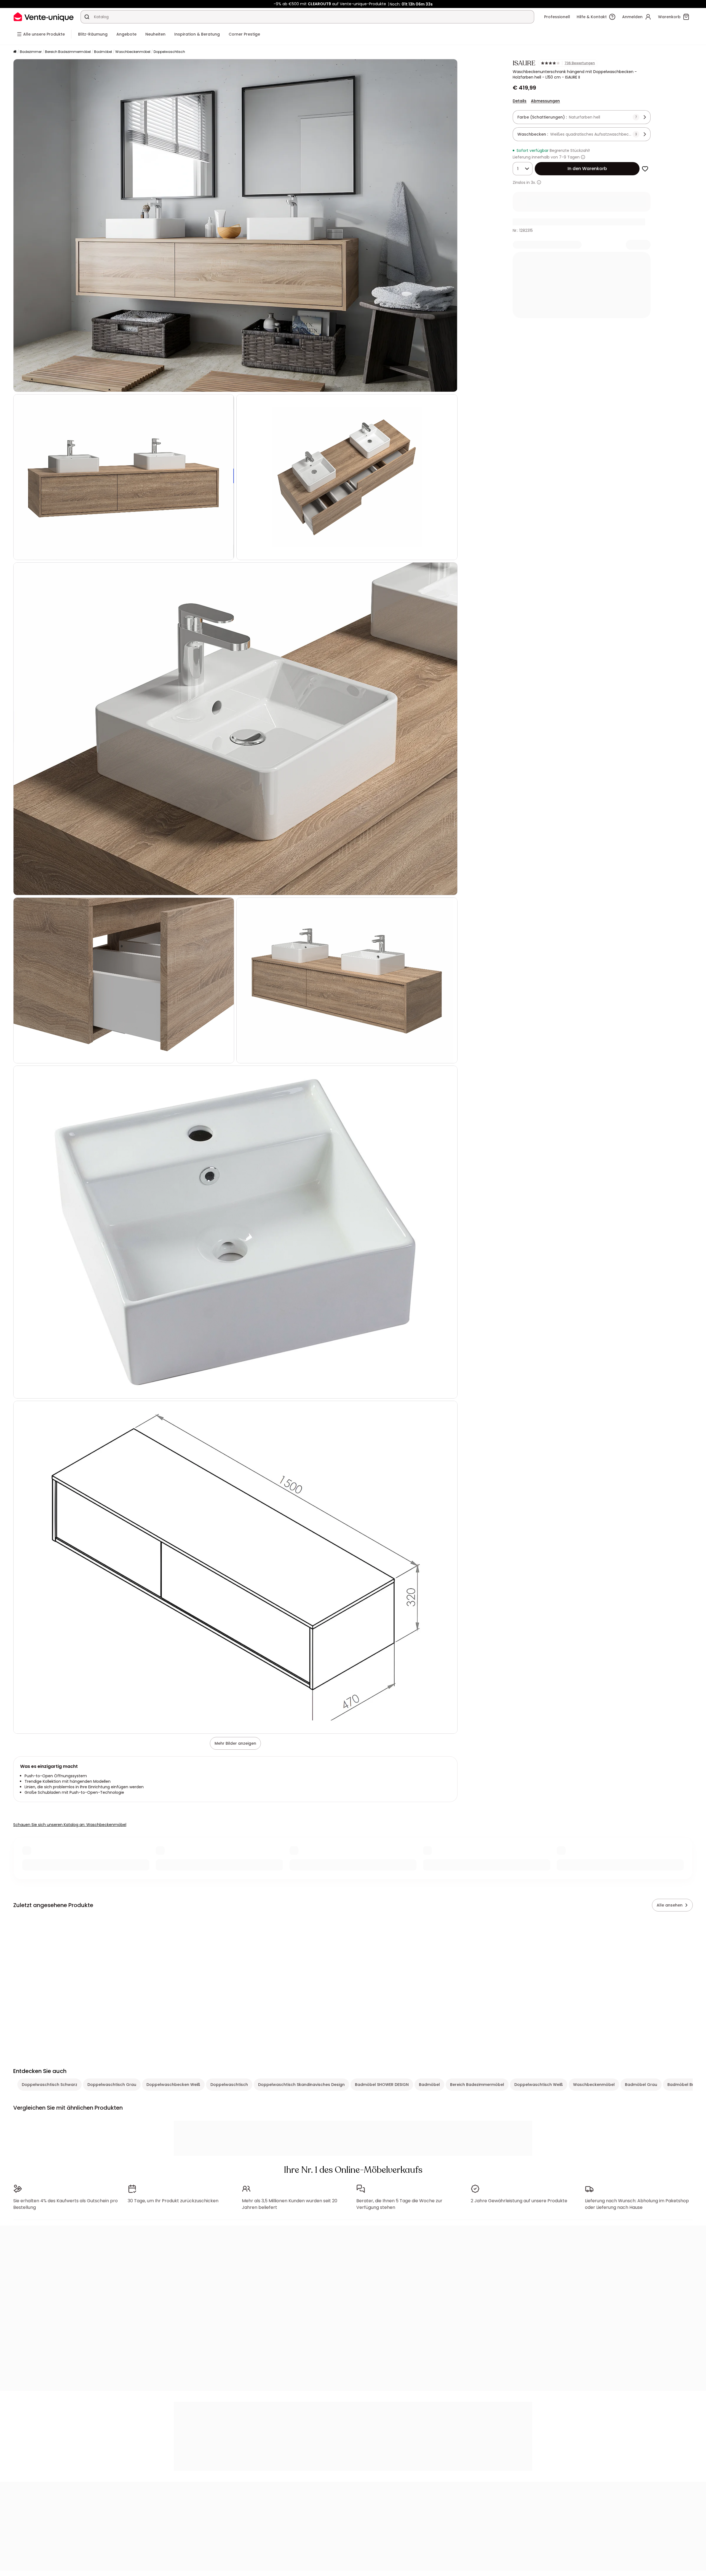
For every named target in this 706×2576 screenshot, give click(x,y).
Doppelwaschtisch (169, 52)
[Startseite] (15, 52)
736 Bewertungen (580, 63)
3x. (533, 182)
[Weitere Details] (539, 182)
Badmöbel (103, 52)
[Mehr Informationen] (583, 157)
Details (520, 101)
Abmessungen (545, 101)
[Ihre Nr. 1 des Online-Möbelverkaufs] (44, 17)
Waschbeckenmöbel (133, 52)
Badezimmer (31, 52)
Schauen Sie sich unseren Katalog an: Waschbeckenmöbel (70, 1825)
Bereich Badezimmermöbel (68, 52)
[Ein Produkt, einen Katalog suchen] (87, 17)
